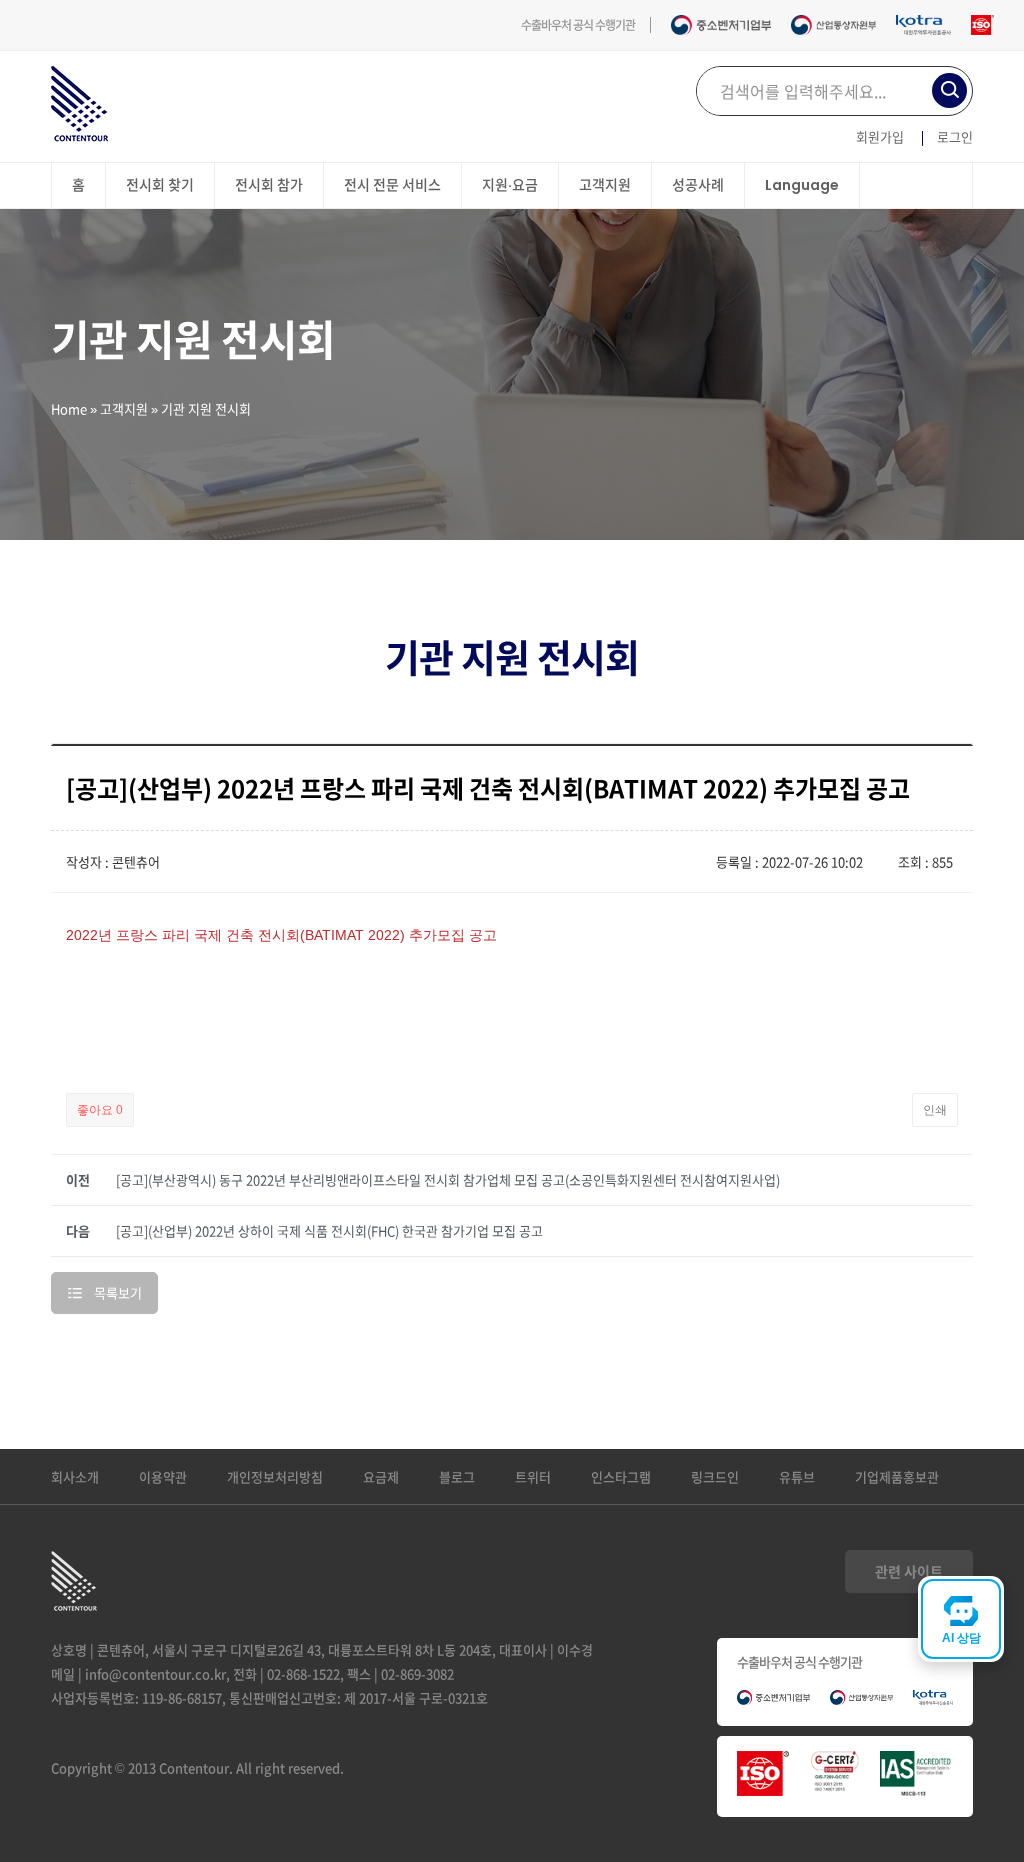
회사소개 (75, 1476)
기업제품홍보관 (897, 1476)
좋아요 (100, 1110)
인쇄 (935, 1110)
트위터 (533, 1476)
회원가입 (880, 136)
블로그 (457, 1476)
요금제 (381, 1476)
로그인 (955, 136)
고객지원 (124, 408)
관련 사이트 (909, 1571)
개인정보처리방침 (275, 1476)
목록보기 (118, 1292)
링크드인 (715, 1476)
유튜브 (797, 1476)
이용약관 (163, 1476)
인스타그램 (621, 1476)
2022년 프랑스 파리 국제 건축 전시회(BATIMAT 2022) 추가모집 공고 (281, 935)
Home (69, 408)
